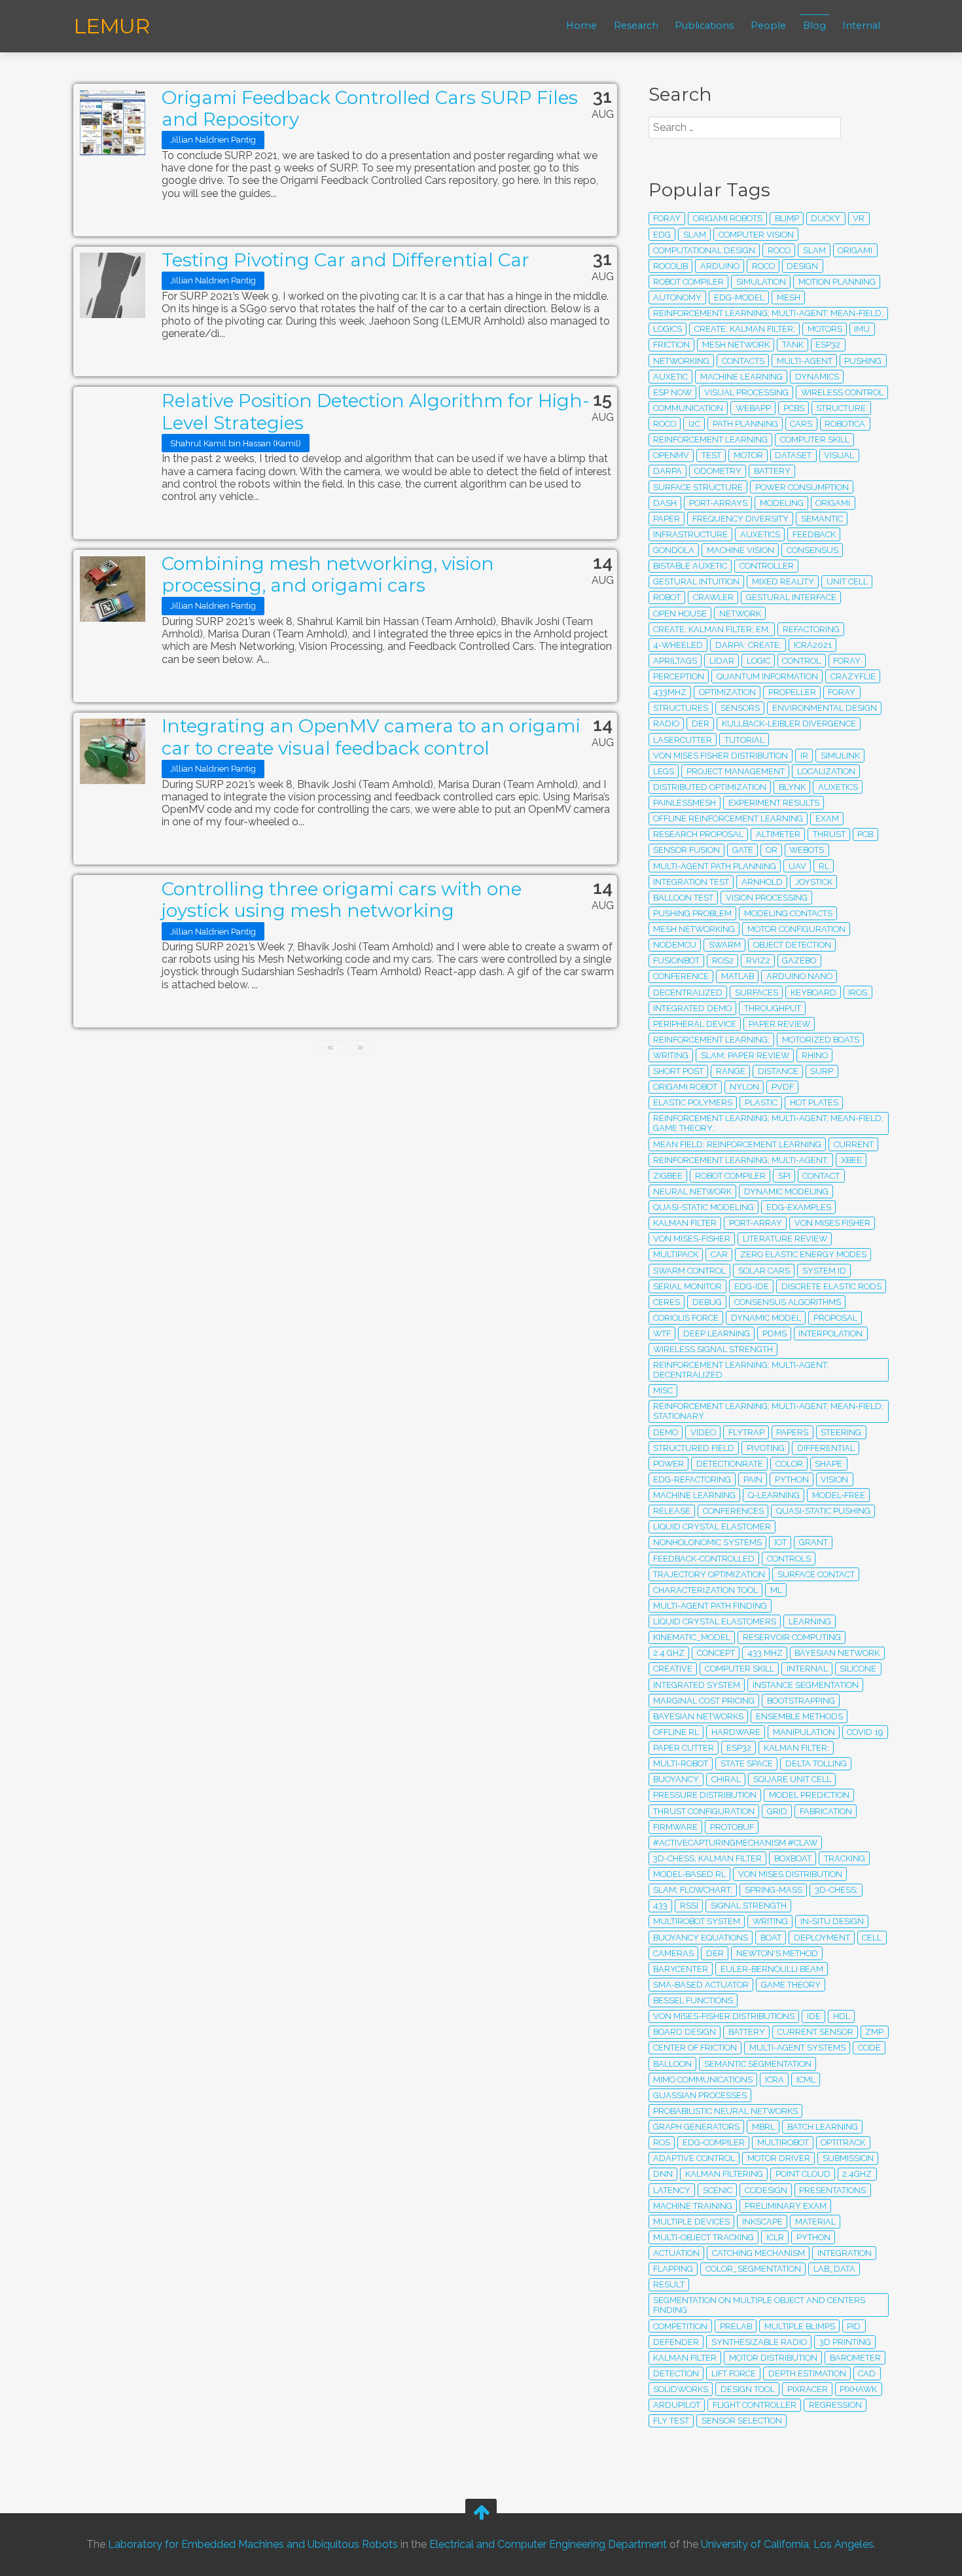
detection (676, 2373)
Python (813, 2237)
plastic (761, 1102)
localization (826, 771)
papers (792, 1432)
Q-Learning (774, 1495)
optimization (727, 692)
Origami (855, 250)
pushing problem (692, 913)
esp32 (828, 345)
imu (862, 329)
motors (825, 329)
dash (665, 503)
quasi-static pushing (823, 1511)
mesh (789, 297)
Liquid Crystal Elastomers (715, 1621)
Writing (671, 1055)
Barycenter (681, 1969)
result (669, 2284)
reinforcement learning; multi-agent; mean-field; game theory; (768, 1123)
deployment (822, 1938)
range (731, 1071)
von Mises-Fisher (692, 1239)
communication (688, 408)
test (711, 455)
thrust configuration (704, 1811)
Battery (772, 471)
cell (872, 1938)
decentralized (688, 993)
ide (814, 2016)
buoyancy (676, 1779)
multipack (676, 1254)
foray (667, 218)
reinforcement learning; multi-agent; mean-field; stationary (768, 1411)
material (815, 2222)
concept (716, 1653)
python (792, 1479)
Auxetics (838, 787)
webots (807, 850)
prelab (736, 2326)
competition (680, 2326)
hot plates (814, 1102)
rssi (689, 1905)
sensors (740, 708)
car (719, 1254)
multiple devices (691, 2222)
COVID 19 (865, 1732)
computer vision (756, 235)
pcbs (794, 408)
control (801, 661)
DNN (663, 2174)
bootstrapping (801, 1701)
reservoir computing (792, 1637)
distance (778, 1071)
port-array (756, 1223)
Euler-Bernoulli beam (772, 1969)
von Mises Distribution (790, 1874)
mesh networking (694, 929)
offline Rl (676, 1732)
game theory (791, 1985)
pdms (775, 1333)
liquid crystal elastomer (712, 1527)
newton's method (777, 1953)
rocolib (670, 266)
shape (828, 1464)
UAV (797, 866)
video (703, 1432)
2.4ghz (857, 2174)
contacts (743, 361)
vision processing (767, 898)
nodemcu (675, 945)
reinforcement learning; (711, 1040)
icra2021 (813, 645)
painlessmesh (685, 803)
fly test (671, 2421)
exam (827, 818)
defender (676, 2342)
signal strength (749, 1905)
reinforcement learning (710, 439)
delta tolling (816, 1763)
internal (807, 1669)
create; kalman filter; (745, 329)
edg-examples (799, 1207)
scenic (718, 2190)
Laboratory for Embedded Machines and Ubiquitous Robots (253, 2545)
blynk (792, 787)
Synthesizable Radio (759, 2342)
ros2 (723, 960)
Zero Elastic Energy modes (803, 1254)
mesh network (736, 345)
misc (663, 1390)
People (768, 26)
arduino (720, 266)
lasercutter (683, 740)
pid (854, 2326)
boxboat (793, 1858)
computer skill (815, 439)
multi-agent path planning (715, 866)
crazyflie (853, 676)
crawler (713, 597)
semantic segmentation (758, 2064)
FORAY (847, 661)
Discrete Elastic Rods (831, 1286)
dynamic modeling (786, 1191)
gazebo (799, 960)
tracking (845, 1858)
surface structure (698, 487)
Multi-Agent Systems (797, 2048)
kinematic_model (692, 1637)
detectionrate (730, 1464)
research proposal (698, 834)
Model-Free (839, 1495)
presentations (832, 2190)
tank (793, 345)
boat (771, 1938)
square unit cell (792, 1779)
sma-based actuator (701, 1985)
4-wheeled (678, 645)
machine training (693, 2206)
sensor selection (742, 2421)
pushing (863, 361)
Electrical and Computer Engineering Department (548, 2545)
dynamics (817, 377)
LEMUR (111, 26)
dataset (793, 455)
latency (672, 2190)
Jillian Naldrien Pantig (213, 140)
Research (636, 26)
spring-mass (774, 1890)
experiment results (774, 803)
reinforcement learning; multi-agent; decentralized (741, 1370)
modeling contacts (788, 913)
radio (666, 724)
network (740, 614)
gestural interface (791, 597)
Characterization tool (705, 1590)
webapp (753, 408)
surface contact (816, 1574)
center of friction (695, 2048)
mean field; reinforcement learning (737, 1144)
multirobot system (697, 1921)
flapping (673, 2269)
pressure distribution (705, 1795)
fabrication (826, 1811)
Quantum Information (767, 676)
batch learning (823, 2127)
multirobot (783, 2142)
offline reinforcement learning (728, 818)
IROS (858, 993)
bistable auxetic (690, 566)
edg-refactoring (692, 1479)
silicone (858, 1669)
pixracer (808, 2389)
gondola (674, 550)
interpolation (830, 1333)
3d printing (845, 2342)
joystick (814, 882)
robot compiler (730, 1176)
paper (667, 519)
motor (748, 455)
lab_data (834, 2269)
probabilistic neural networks (725, 2111)
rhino (815, 1055)
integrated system (697, 1685)
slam (814, 250)
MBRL (763, 2127)
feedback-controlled (704, 1559)
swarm (725, 945)
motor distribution (773, 2358)
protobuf (732, 1827)
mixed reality (783, 581)
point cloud (803, 2174)
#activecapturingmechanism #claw (735, 1843)
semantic (822, 519)
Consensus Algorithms (788, 1302)
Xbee (851, 1160)
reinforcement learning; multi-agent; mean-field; (768, 313)
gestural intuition (696, 581)
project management (736, 771)
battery (747, 2032)
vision (834, 1479)
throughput (773, 1008)
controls (789, 1559)
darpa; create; (748, 645)
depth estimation (807, 2373)
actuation (676, 2253)
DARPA (668, 471)
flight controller (755, 2405)
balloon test (683, 898)
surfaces (757, 993)
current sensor (815, 2032)
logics (668, 329)
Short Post (678, 1071)
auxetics (760, 534)
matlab (738, 976)
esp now (672, 392)
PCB (865, 834)
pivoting (766, 1448)
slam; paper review (745, 1055)
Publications (704, 26)
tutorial (744, 740)
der (715, 1953)
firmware (675, 1827)
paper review (779, 1024)
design (802, 266)
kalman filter (685, 2358)
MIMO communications (703, 2080)
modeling (782, 503)
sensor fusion (686, 850)
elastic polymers (693, 1102)
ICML (806, 2080)
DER (701, 724)
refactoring (811, 629)
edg (662, 235)
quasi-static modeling (704, 1207)
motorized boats (821, 1040)
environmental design (825, 708)
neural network (692, 1191)
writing (770, 1921)
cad (867, 2373)
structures (681, 708)
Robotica (845, 424)
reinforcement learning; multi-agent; (741, 1160)
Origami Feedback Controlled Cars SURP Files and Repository (370, 109)
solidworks (681, 2389)
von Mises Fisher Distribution (721, 756)
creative (673, 1669)
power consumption (802, 487)
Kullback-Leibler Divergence (789, 724)
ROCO (665, 424)
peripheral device (695, 1024)
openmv (671, 455)
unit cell (847, 581)
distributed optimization (710, 787)
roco (779, 250)
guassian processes (700, 2095)
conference (681, 976)
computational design (704, 250)
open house (680, 614)
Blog (814, 26)
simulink (840, 756)
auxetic (670, 377)
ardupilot (677, 2405)
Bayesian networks (698, 1716)
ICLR (775, 2237)
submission (848, 2158)
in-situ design (832, 1921)
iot (780, 1542)
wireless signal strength (713, 1349)
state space (747, 1763)
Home (581, 26)
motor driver (779, 2158)
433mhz (670, 692)
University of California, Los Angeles (787, 2545)
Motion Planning (837, 282)
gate (743, 850)
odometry (718, 471)
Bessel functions (693, 2000)
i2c (694, 424)
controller (767, 566)
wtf (662, 1333)
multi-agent (805, 361)
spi (784, 1176)
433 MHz (765, 1653)
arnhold (762, 882)
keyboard (813, 993)
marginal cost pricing (704, 1701)
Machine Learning (694, 1495)
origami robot (685, 1087)
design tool (748, 2389)
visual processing (746, 392)
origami (833, 503)
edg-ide (752, 1286)
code (869, 2048)
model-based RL (689, 1874)
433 (660, 1905)
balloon (672, 2064)
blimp (787, 218)
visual (839, 455)
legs (664, 771)
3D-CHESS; (836, 1890)
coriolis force (686, 1318)
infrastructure (690, 534)
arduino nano (799, 976)
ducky (826, 218)
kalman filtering (724, 2174)
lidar (722, 661)
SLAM (695, 235)
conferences (733, 1511)
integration (845, 2253)
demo (666, 1432)
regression (835, 2405)
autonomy (677, 297)
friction (671, 345)
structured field (694, 1448)
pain (753, 1479)
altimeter (778, 834)
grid (777, 1811)
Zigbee (668, 1176)
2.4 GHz (669, 1653)
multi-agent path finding (710, 1606)
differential (826, 1448)
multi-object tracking (704, 2237)
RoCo (763, 266)
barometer (855, 2358)
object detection (792, 945)
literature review (785, 1239)
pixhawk (858, 2389)
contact (821, 1176)
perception (679, 676)
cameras (673, 1953)
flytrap (746, 1432)
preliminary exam (786, 2206)
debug (707, 1302)
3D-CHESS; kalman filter (707, 1858)
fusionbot (676, 960)
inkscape (762, 2222)
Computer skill (739, 1669)
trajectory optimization (709, 1574)
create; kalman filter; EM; (712, 629)
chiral (726, 1779)
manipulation (804, 1732)
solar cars (764, 1271)
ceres (667, 1302)
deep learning (717, 1333)
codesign (766, 2190)
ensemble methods (799, 1716)
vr (859, 218)
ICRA (775, 2080)
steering (841, 1432)
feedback (814, 534)
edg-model (739, 297)
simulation (761, 282)
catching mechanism (758, 2253)
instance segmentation (806, 1685)
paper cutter (684, 1748)
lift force (734, 2373)
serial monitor (687, 1286)
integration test (691, 882)
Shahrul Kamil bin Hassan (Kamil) (236, 443)
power (668, 1464)
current (854, 1144)
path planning (745, 424)
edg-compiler (714, 2142)
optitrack (843, 2142)
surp (822, 1071)
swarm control (689, 1271)
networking (681, 361)
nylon (744, 1087)
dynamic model (766, 1318)
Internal (861, 26)
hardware (736, 1732)
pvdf (783, 1087)
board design (685, 2032)
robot (667, 597)
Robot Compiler (688, 282)
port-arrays (718, 503)
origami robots (728, 218)
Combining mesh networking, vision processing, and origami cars (328, 575)
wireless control (842, 392)
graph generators (696, 2127)
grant (813, 1542)
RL (824, 866)
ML (776, 1590)
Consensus (812, 550)
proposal (835, 1318)
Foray (842, 692)
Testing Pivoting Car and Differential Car (346, 260)
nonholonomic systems (707, 1542)
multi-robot (681, 1763)
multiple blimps (800, 2326)
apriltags (675, 661)
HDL (842, 2016)
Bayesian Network (837, 1653)
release (672, 1511)
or (772, 850)
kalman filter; (796, 1748)
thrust (829, 834)
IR (804, 756)
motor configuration (796, 929)
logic (758, 661)
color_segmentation (753, 2269)
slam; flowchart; (693, 1890)
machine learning (741, 377)
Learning (810, 1621)
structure (841, 408)
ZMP (874, 2032)
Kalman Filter (685, 1223)
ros (662, 2142)
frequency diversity (740, 519)
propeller (792, 692)
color (789, 1464)
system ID (824, 1271)
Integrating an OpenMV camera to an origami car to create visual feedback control (371, 737)
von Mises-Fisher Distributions (724, 2016)
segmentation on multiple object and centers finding (759, 2305)
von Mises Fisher (832, 1223)
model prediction (809, 1795)
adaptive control (694, 2158)
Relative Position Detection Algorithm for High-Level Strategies (376, 412)
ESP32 (739, 1748)
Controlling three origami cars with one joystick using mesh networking (342, 900)
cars (801, 424)
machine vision (740, 550)
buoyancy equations (701, 1938)
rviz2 (758, 960)
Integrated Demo (692, 1008)
